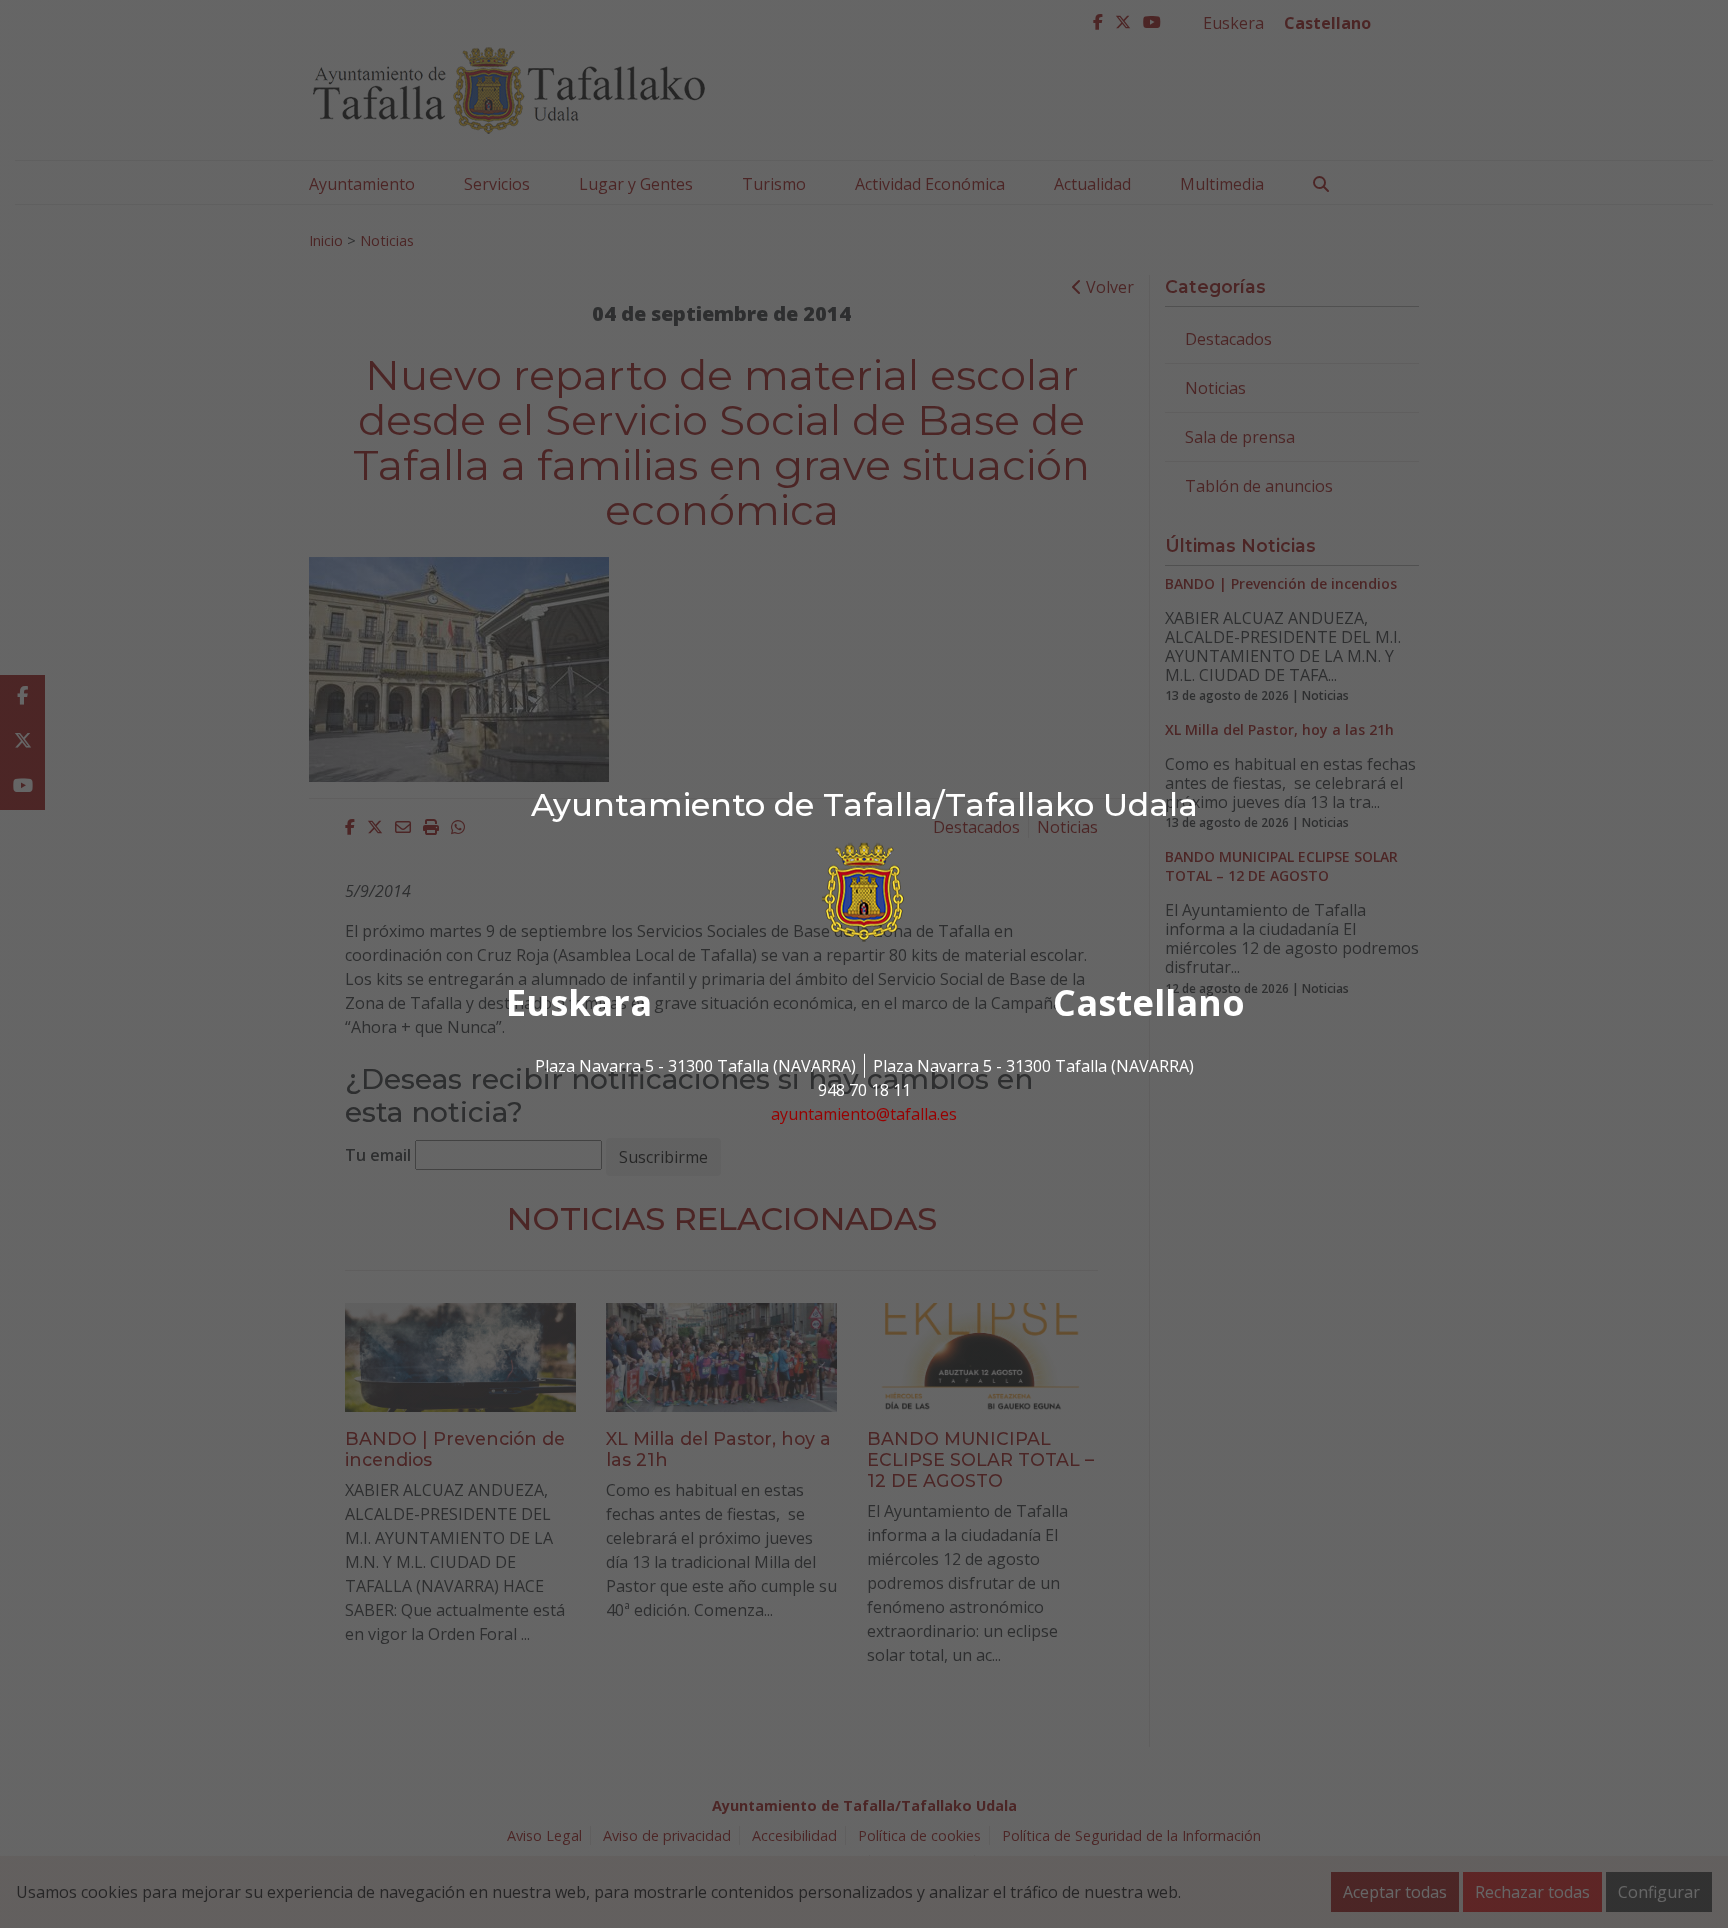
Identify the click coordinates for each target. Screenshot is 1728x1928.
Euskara (579, 1002)
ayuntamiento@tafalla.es (864, 1114)
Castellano (1149, 1002)
